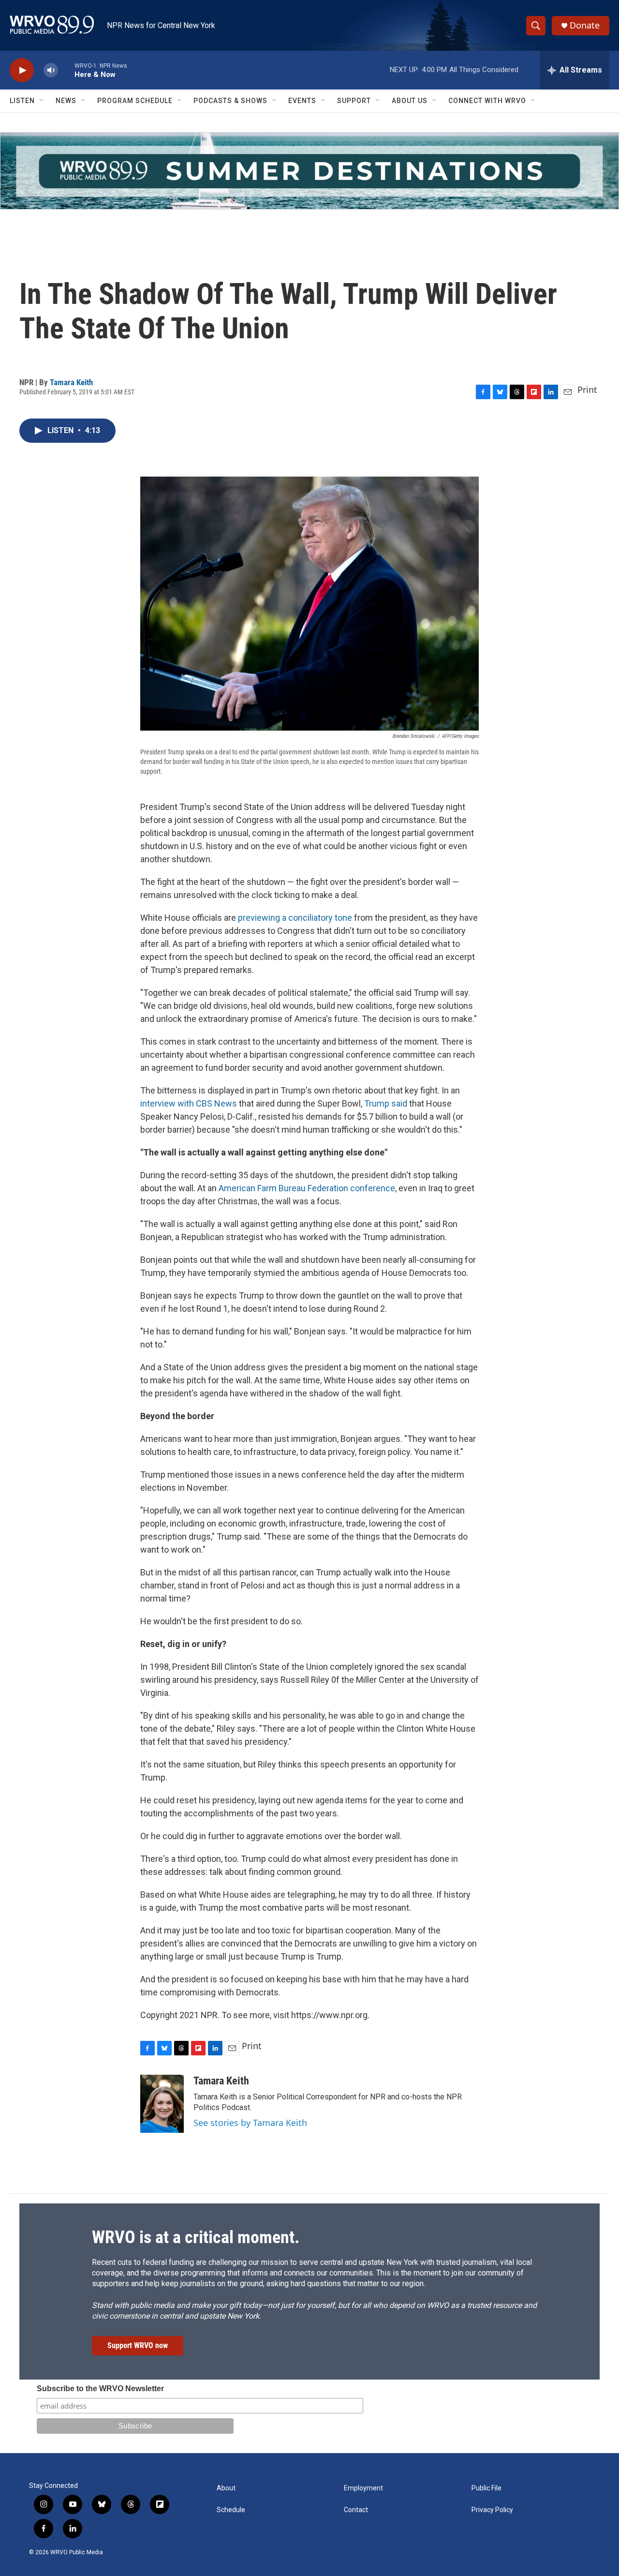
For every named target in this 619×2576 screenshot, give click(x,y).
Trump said (386, 1103)
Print (587, 389)
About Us (410, 101)
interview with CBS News (189, 1103)
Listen (22, 101)
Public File (486, 2488)
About (226, 2488)
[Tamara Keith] (162, 2104)
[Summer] (309, 171)
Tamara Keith (71, 382)
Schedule (231, 2510)
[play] (22, 70)
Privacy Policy (492, 2510)
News (66, 101)
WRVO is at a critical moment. (196, 2237)
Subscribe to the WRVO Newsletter (100, 2389)
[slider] (66, 70)
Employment (363, 2488)
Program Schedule (135, 101)
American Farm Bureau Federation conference (307, 1188)
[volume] (51, 70)
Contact (356, 2510)
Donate (585, 25)
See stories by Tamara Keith (250, 2123)
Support (354, 101)
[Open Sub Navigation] (42, 101)
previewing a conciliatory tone (295, 918)
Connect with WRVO (487, 101)
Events (302, 101)
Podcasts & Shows (230, 101)
